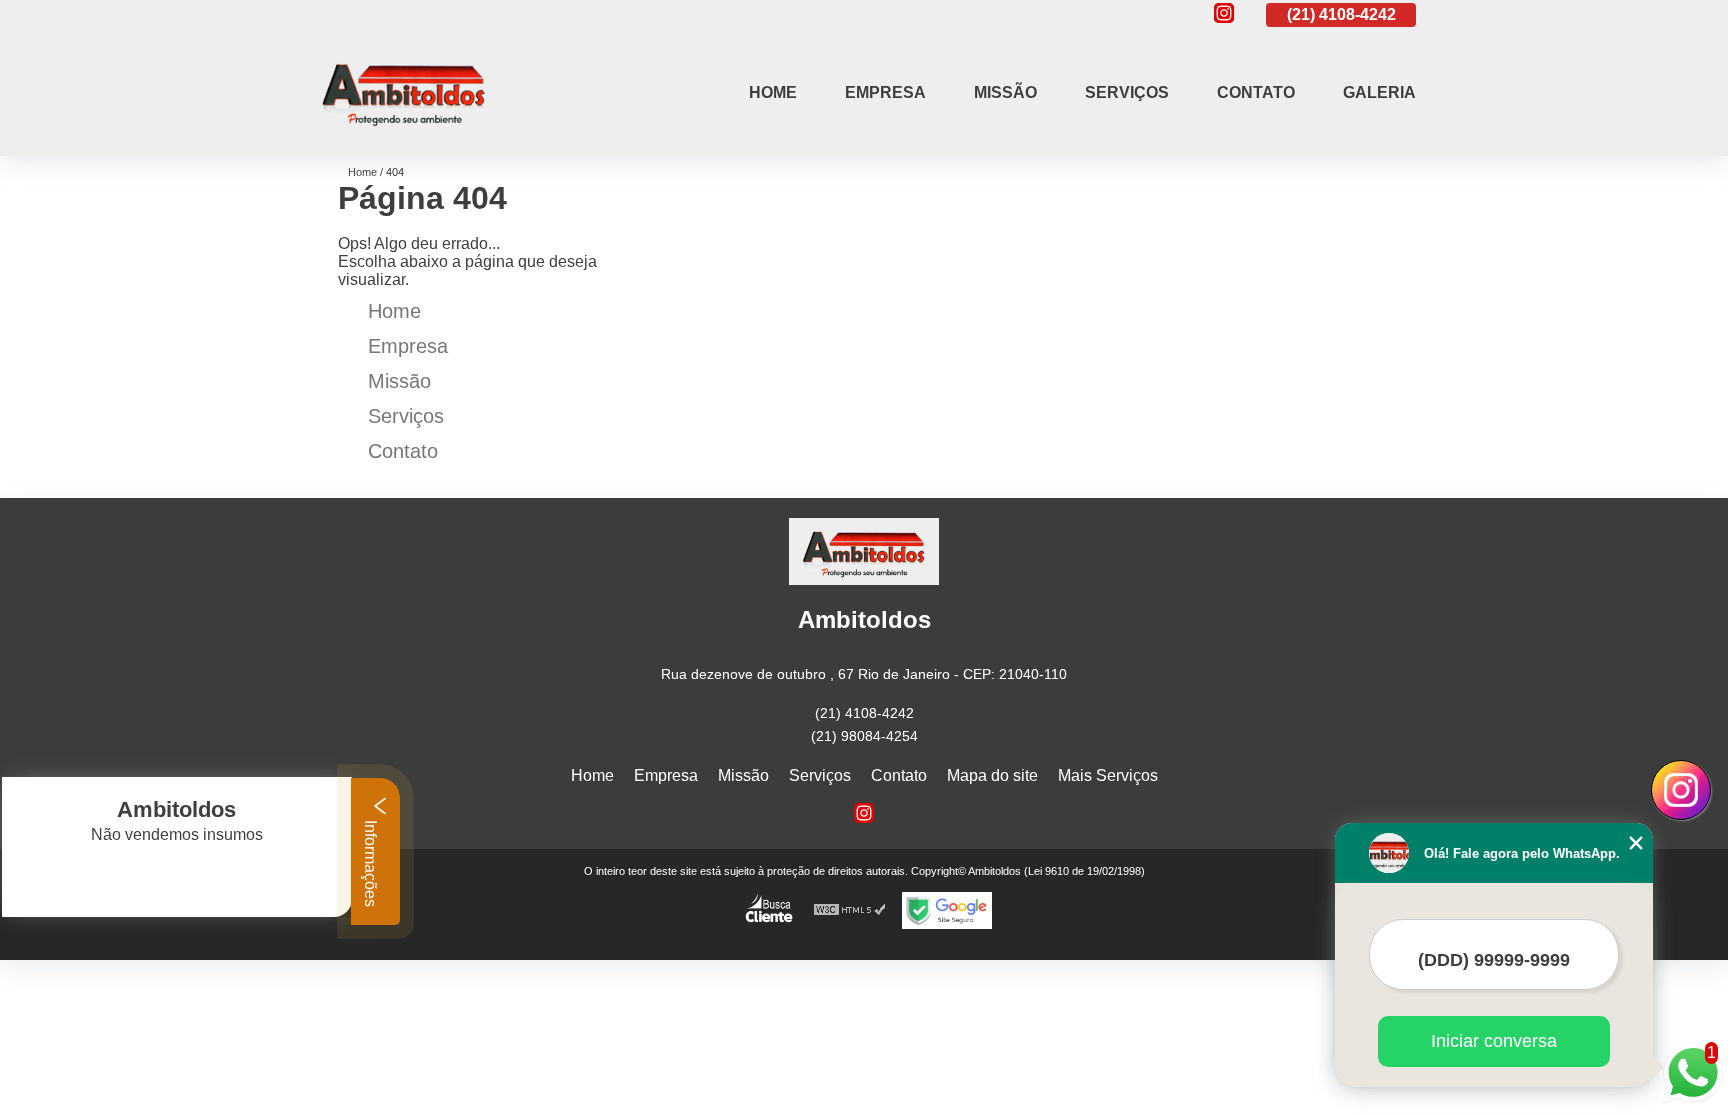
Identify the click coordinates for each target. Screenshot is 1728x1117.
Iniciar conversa (1494, 1041)
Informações (370, 861)
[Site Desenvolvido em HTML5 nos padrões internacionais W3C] (850, 910)
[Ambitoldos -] (404, 130)
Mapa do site (992, 775)
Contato (1256, 92)
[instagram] (1224, 14)
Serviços (1127, 92)
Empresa (885, 92)
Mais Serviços (1108, 775)
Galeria (1379, 92)
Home (773, 92)
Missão (1005, 92)
